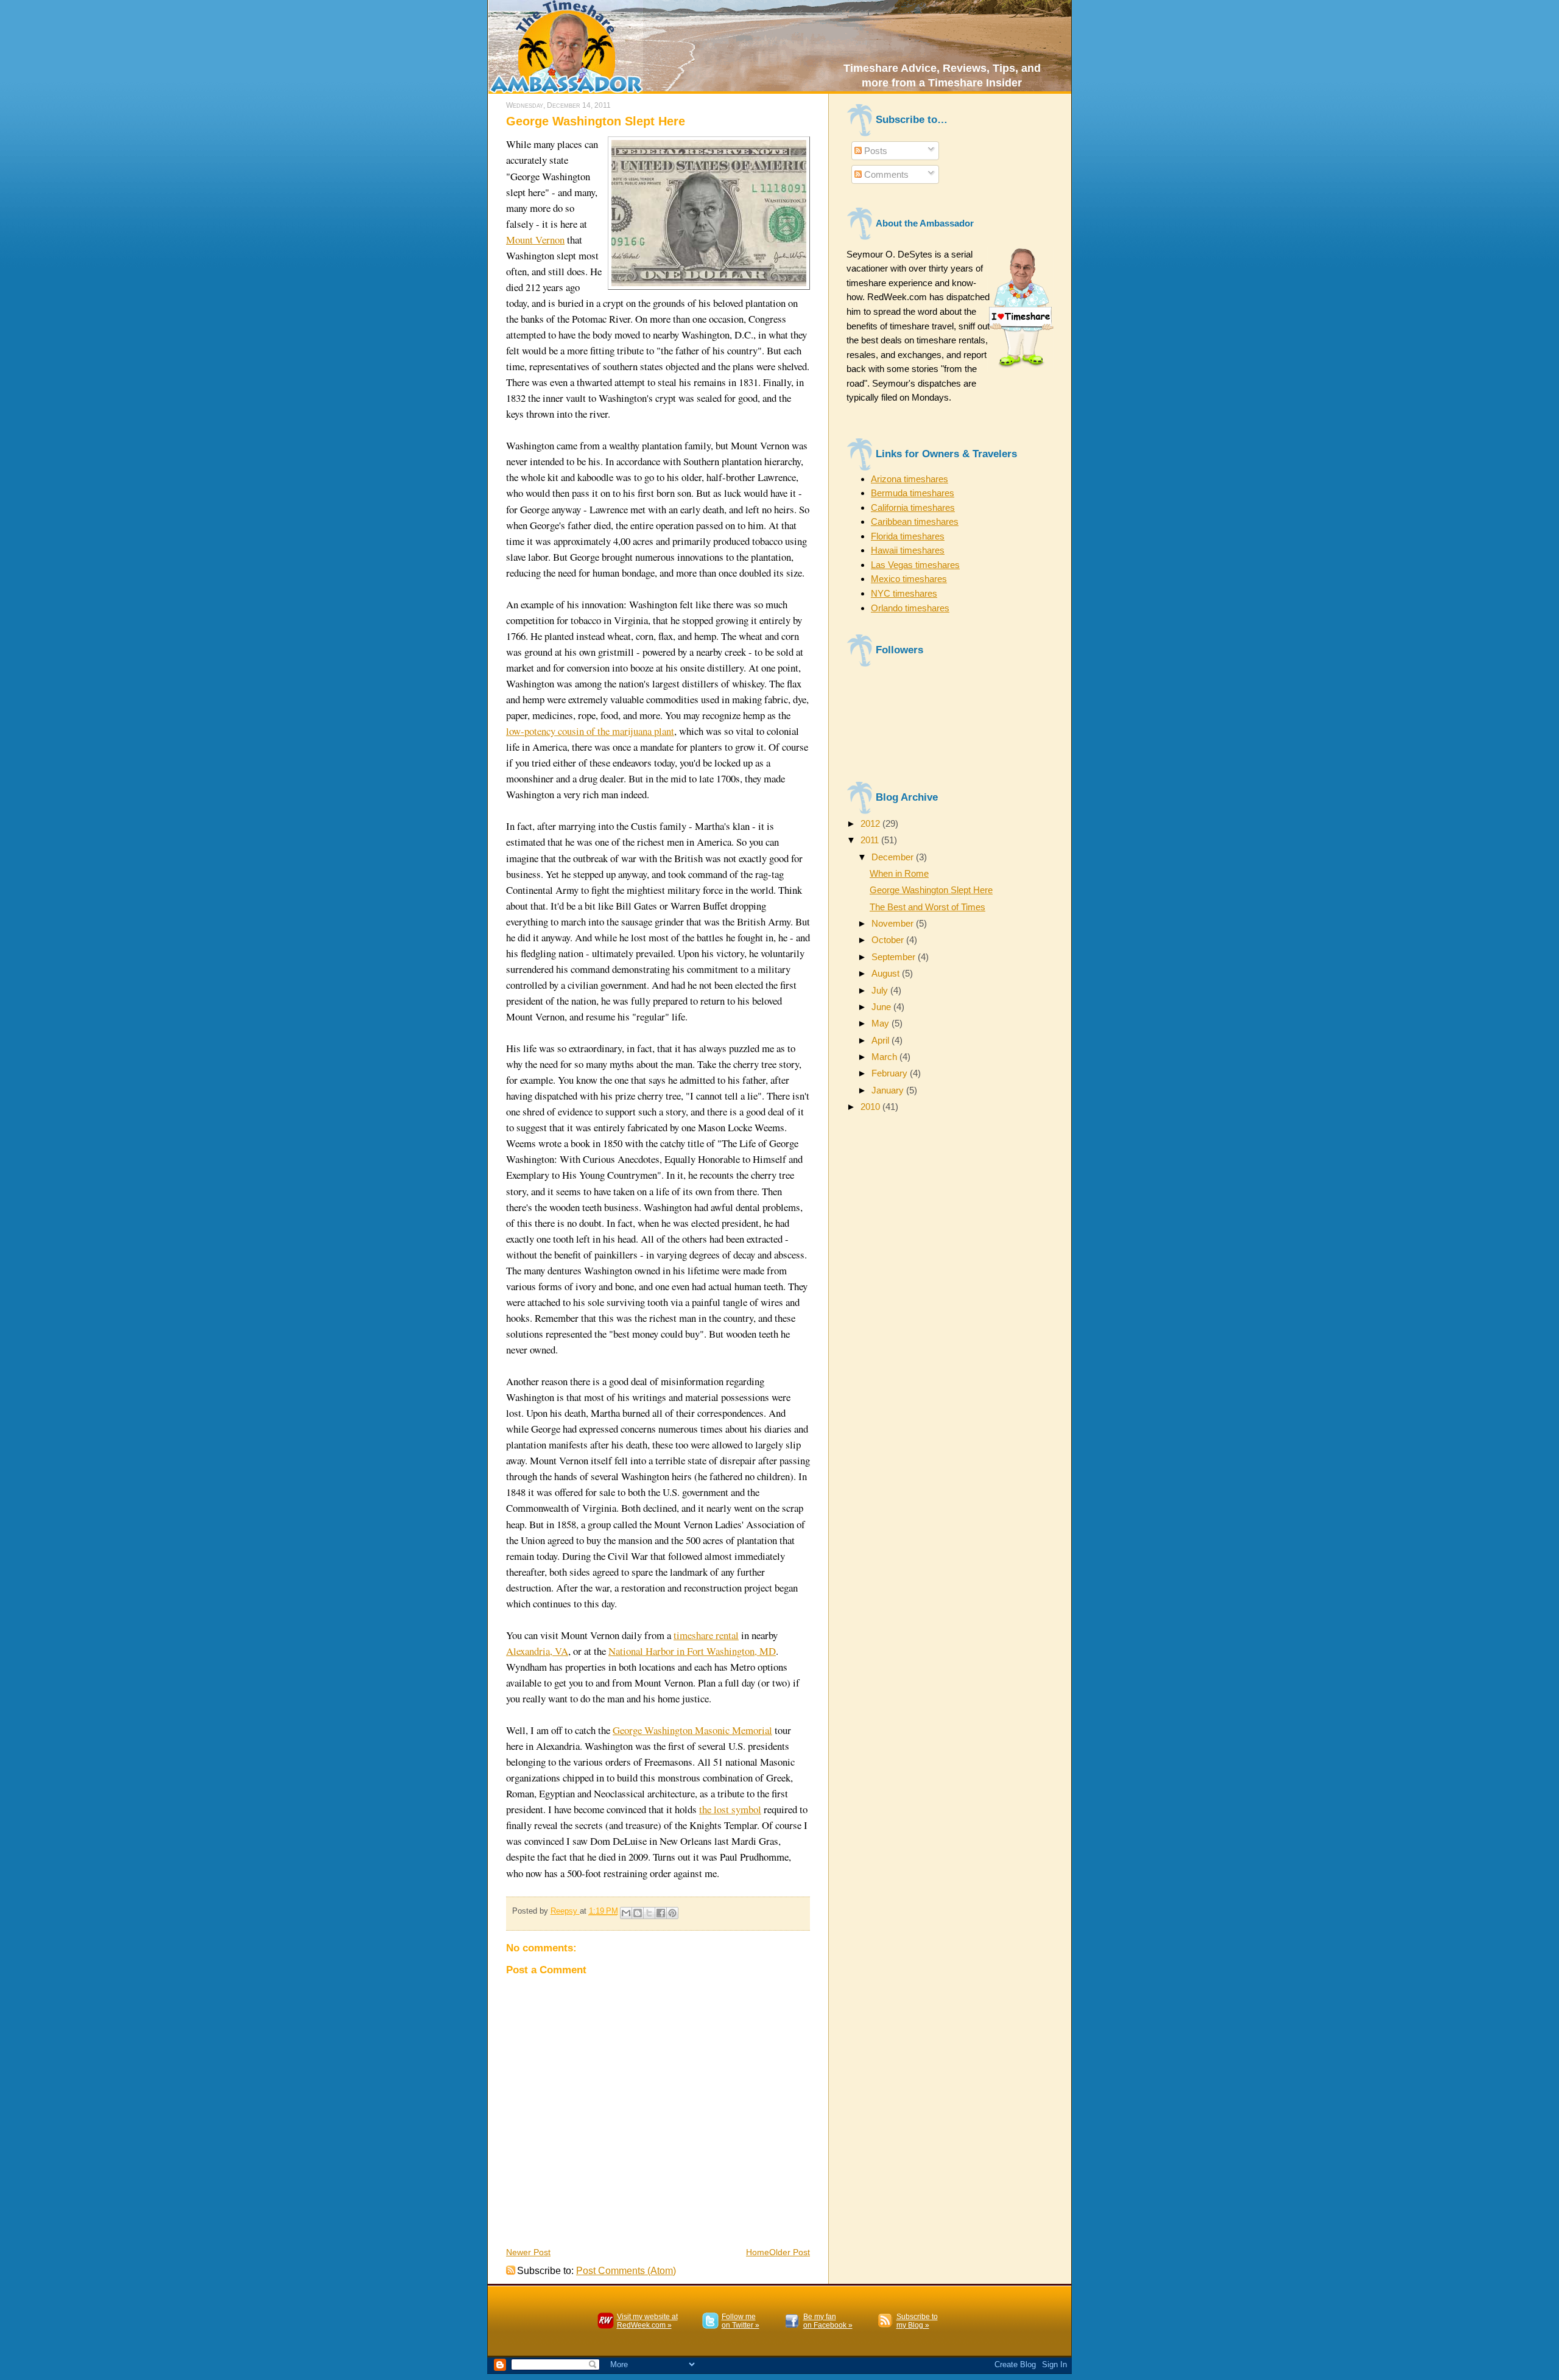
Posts (875, 151)
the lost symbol (730, 1809)
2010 (871, 1107)
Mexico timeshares (909, 579)
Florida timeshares (908, 536)
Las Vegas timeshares (915, 565)
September (895, 957)
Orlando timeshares (910, 608)
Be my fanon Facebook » (828, 2321)
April (882, 1040)
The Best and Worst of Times (927, 907)
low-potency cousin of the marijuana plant (590, 731)
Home (758, 2252)
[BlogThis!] (638, 1913)
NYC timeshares (904, 593)
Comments (885, 174)
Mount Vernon (535, 240)
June (882, 1007)
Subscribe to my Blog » (917, 2321)
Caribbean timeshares (915, 521)
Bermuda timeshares (913, 493)
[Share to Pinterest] (672, 1913)
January (889, 1090)
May (882, 1023)
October (889, 940)
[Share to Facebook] (661, 1913)
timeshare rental (706, 1635)
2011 (871, 840)
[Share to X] (649, 1913)
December (894, 857)
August (887, 973)
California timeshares (913, 507)
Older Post (790, 2252)
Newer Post (528, 2252)
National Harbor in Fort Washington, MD (692, 1651)
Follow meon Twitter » (741, 2321)
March (885, 1057)
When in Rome (899, 873)
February (891, 1073)
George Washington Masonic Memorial (692, 1730)
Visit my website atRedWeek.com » (647, 2321)
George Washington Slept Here (931, 890)
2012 (871, 823)
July (881, 990)
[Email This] (626, 1913)
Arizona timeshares (910, 479)
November (894, 923)
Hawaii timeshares (908, 550)
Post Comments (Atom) (626, 2271)
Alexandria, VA (537, 1651)
